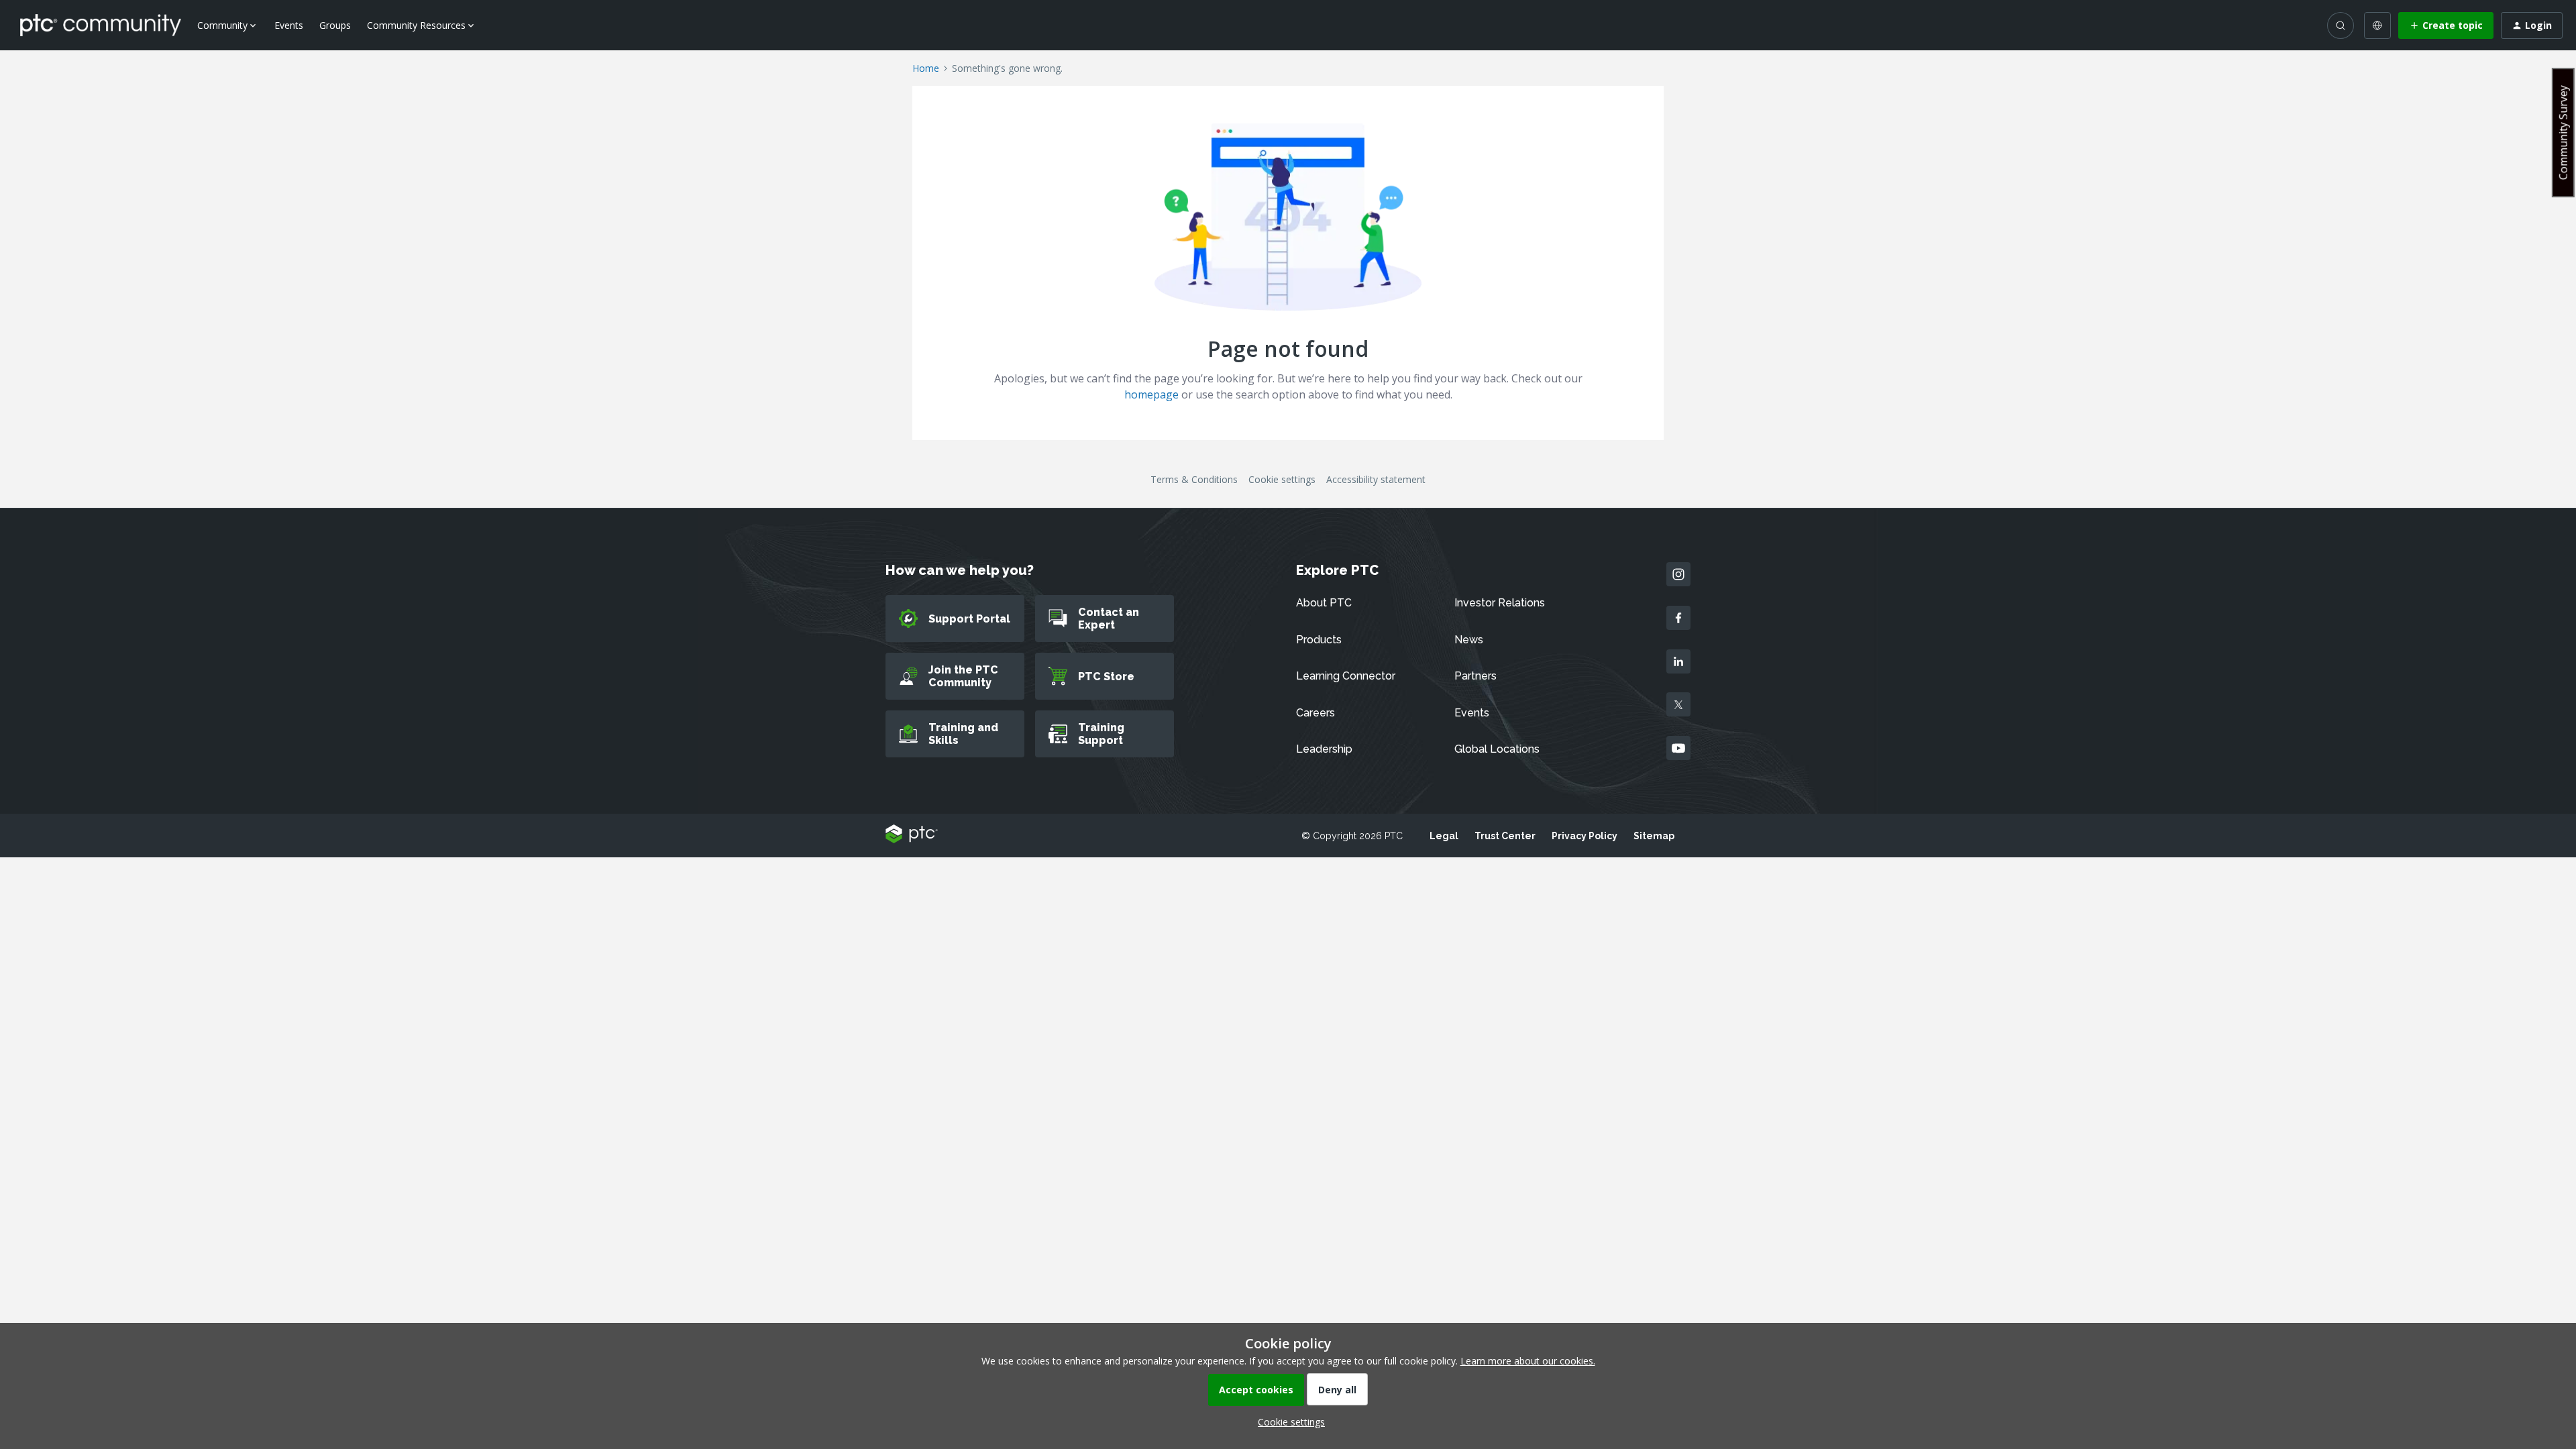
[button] (2446, 25)
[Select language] (2377, 25)
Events (289, 25)
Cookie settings (1282, 479)
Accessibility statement (1376, 479)
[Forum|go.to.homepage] (101, 25)
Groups (335, 25)
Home (926, 68)
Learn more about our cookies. (1528, 1361)
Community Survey (2563, 132)
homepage (1151, 394)
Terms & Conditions (1194, 479)
